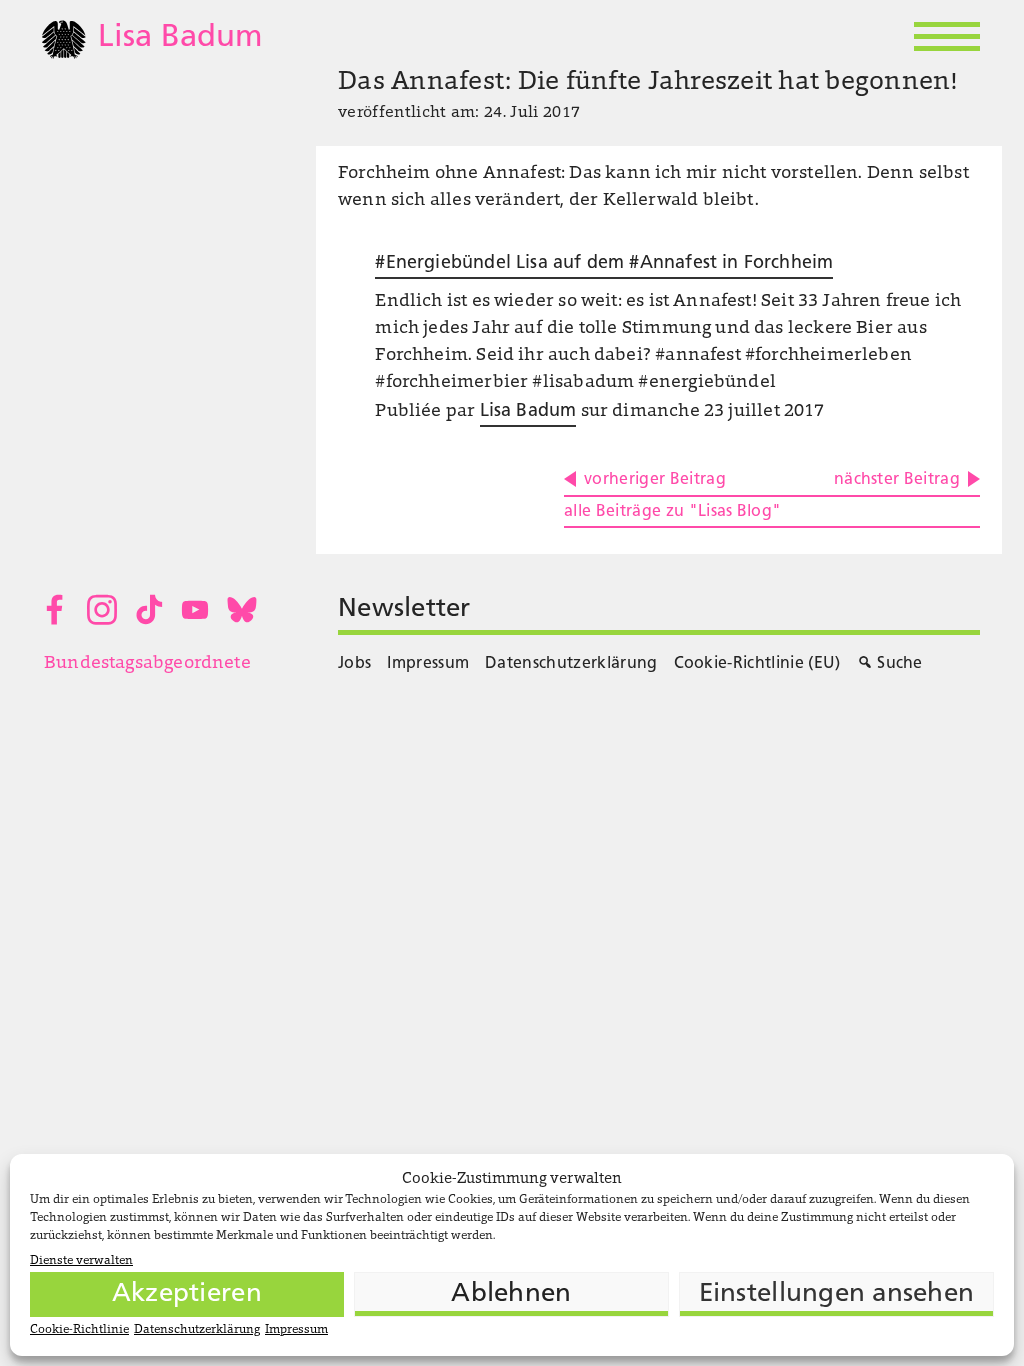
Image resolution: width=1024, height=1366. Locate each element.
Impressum (296, 1330)
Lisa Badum (528, 411)
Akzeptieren (187, 1294)
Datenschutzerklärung (197, 1330)
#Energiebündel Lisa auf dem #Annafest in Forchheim (604, 263)
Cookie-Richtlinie (79, 1330)
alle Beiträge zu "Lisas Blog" (672, 512)
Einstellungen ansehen (836, 1294)
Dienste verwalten (81, 1261)
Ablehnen (511, 1294)
